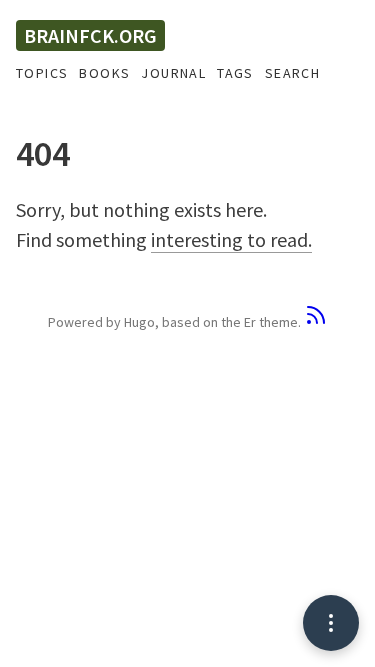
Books (104, 73)
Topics (42, 73)
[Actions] (331, 623)
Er (250, 322)
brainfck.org (90, 35)
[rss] (316, 322)
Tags (235, 73)
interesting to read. (231, 239)
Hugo (139, 322)
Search (292, 73)
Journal (173, 73)
